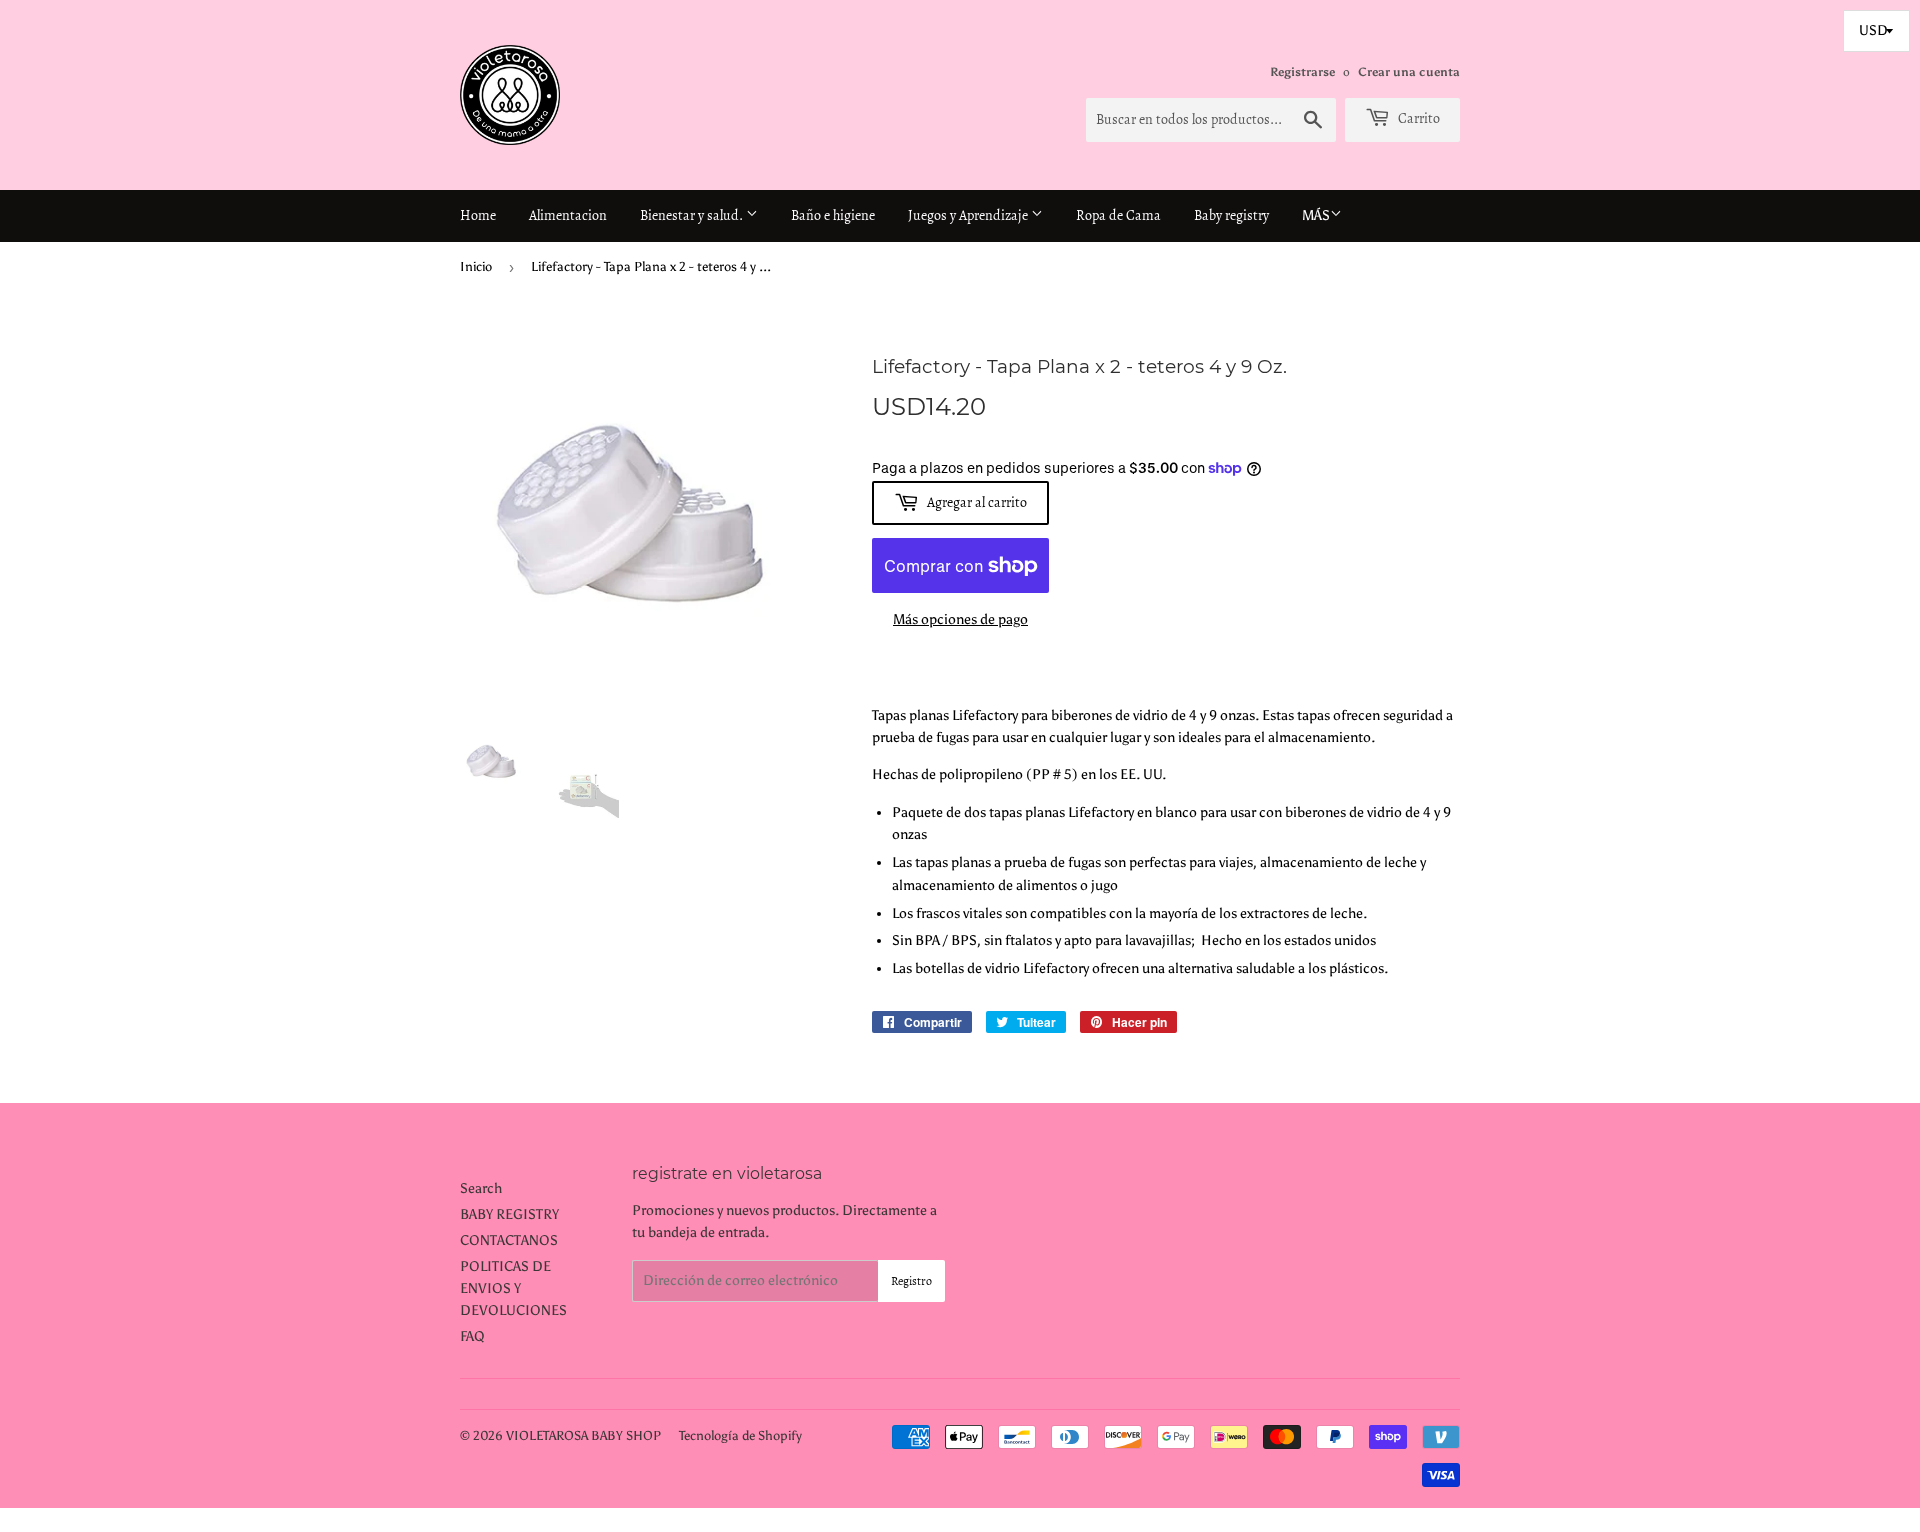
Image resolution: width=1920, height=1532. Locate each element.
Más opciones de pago (960, 619)
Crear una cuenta (1409, 72)
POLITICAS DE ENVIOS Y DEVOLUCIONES (513, 1289)
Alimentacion (568, 215)
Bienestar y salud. (693, 215)
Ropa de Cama (1118, 215)
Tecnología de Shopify (740, 1435)
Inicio (476, 266)
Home (478, 215)
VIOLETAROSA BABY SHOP (583, 1435)
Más (1316, 215)
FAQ (472, 1336)
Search (481, 1188)
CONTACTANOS (509, 1240)
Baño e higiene (833, 215)
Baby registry (1231, 215)
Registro (911, 1281)
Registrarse (1302, 72)
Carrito (1417, 118)
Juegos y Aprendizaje (969, 215)
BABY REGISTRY (509, 1214)
